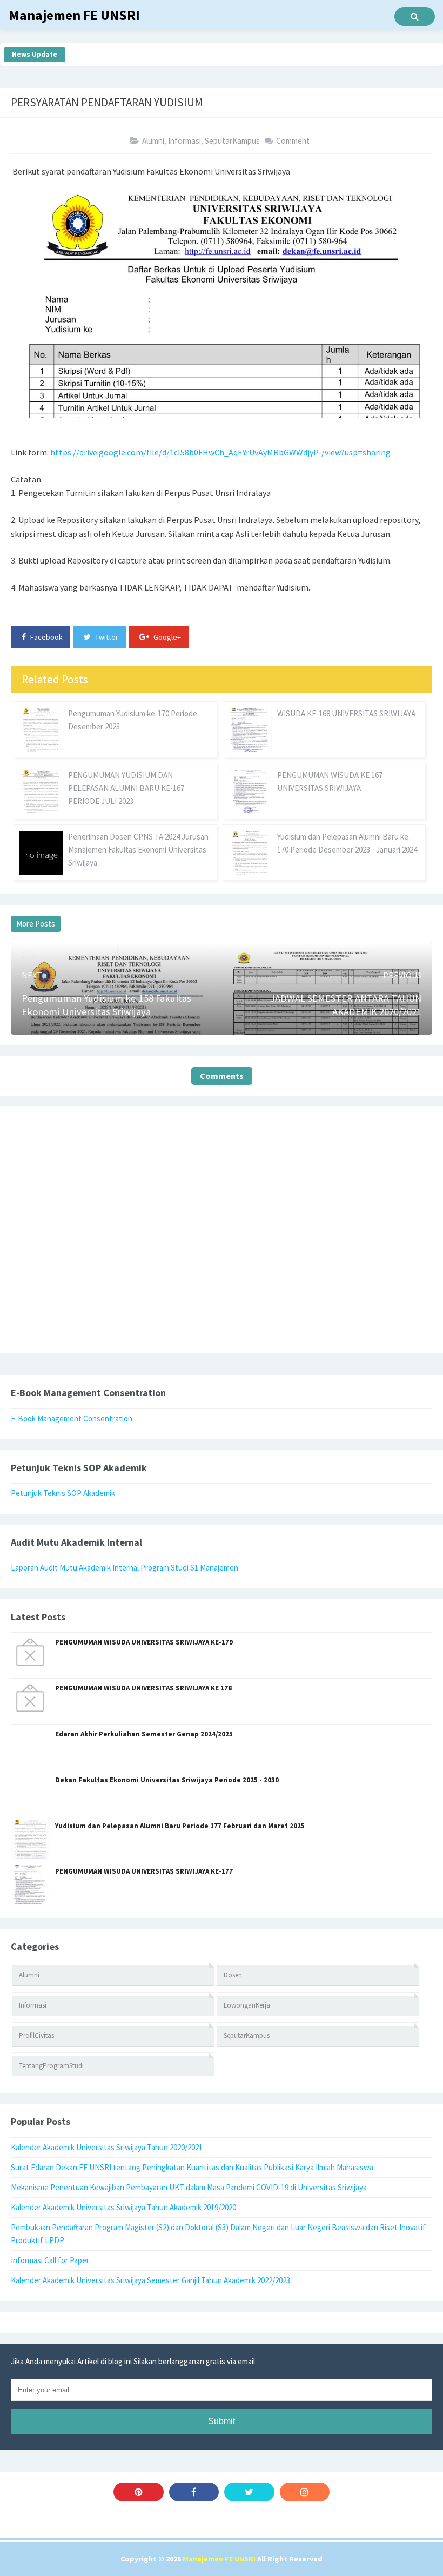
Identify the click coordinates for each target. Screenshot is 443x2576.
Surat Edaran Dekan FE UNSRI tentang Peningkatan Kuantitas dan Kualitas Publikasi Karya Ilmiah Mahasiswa (192, 2167)
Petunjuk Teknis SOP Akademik (63, 1493)
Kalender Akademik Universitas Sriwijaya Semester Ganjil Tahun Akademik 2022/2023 (150, 2280)
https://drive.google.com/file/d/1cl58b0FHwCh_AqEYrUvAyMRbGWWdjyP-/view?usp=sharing (220, 452)
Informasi (184, 141)
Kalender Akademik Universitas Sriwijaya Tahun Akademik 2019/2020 (123, 2207)
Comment (293, 141)
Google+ (166, 637)
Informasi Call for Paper (50, 2260)
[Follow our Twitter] (249, 2492)
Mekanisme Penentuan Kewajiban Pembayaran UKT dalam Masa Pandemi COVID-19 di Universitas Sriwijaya (189, 2187)
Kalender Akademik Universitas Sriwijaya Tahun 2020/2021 (107, 2147)
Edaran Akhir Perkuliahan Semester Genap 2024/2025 (144, 1734)
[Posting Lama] (404, 958)
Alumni (153, 141)
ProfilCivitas (36, 2035)
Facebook (46, 637)
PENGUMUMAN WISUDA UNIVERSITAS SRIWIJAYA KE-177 (144, 1871)
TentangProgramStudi (51, 2066)
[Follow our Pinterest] (139, 2492)
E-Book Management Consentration (72, 1418)
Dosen (233, 1975)
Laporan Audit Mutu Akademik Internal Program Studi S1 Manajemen (125, 1568)
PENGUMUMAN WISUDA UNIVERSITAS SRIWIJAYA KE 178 (143, 1688)
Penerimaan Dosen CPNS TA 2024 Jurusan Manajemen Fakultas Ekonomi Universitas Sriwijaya (138, 850)
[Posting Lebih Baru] (39, 958)
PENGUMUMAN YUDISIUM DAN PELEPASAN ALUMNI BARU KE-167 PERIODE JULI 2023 (126, 788)
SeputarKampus (232, 141)
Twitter (106, 637)
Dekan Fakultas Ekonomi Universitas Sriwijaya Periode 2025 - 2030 (167, 1780)
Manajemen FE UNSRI (219, 2559)
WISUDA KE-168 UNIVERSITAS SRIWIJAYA (346, 713)
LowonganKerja (247, 2005)
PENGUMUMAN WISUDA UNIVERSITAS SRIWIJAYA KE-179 (144, 1642)
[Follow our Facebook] (194, 2492)
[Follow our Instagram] (305, 2492)
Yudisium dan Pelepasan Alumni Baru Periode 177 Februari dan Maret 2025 (180, 1826)
